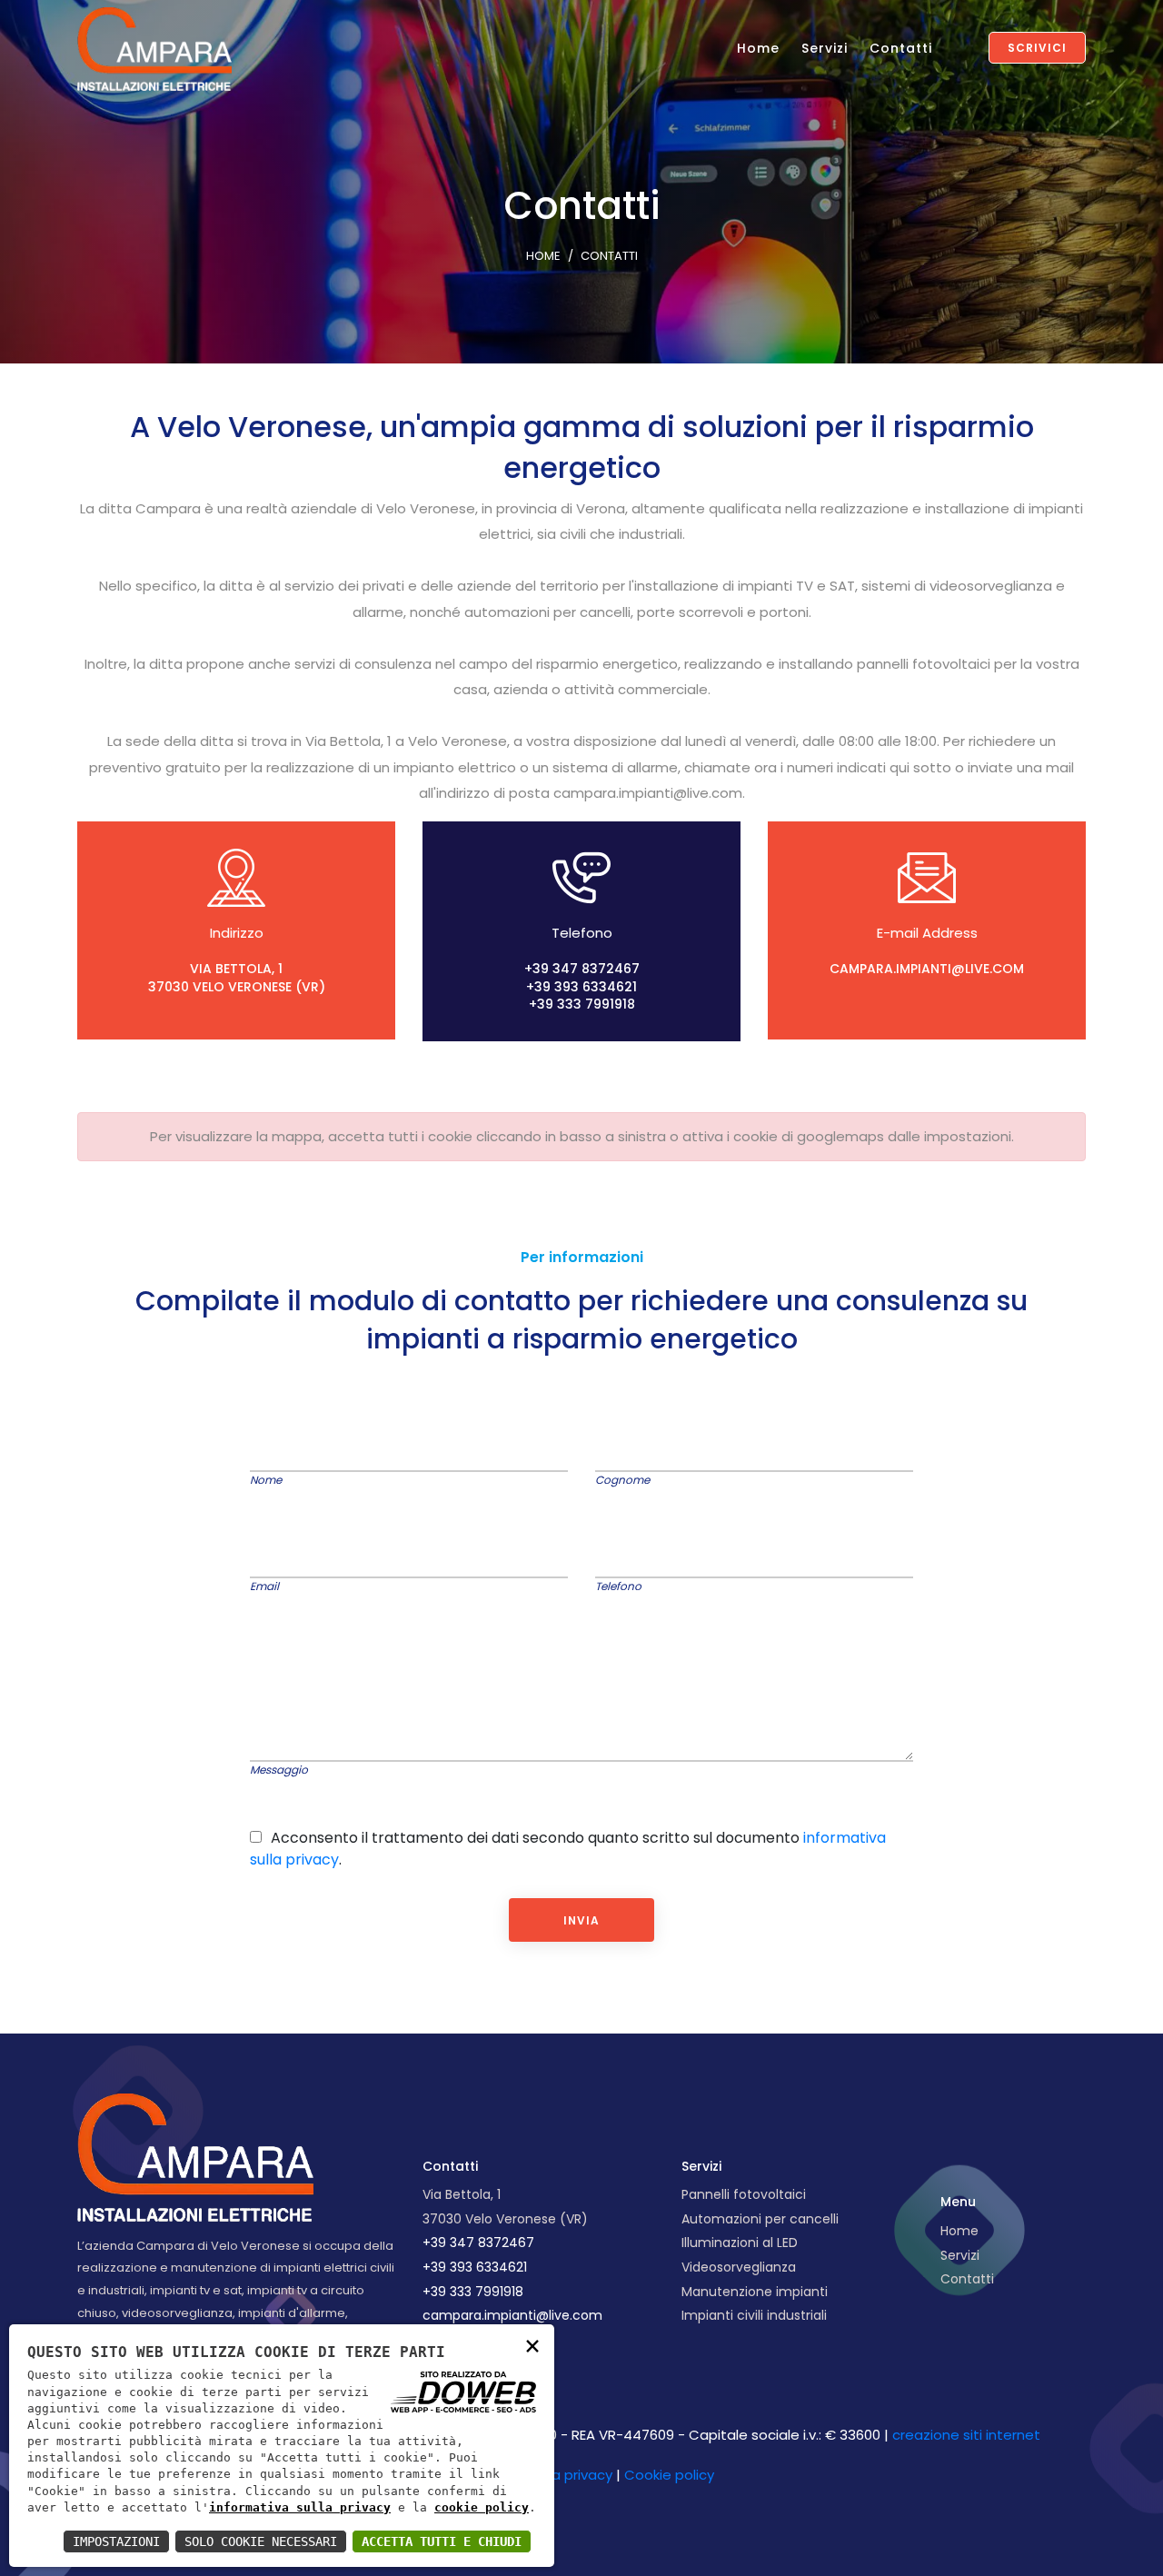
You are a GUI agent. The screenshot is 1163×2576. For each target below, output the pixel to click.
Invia (581, 1920)
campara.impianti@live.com (927, 969)
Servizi (825, 48)
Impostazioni (116, 2541)
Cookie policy (669, 2475)
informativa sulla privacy (300, 2507)
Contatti (901, 48)
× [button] (532, 2345)
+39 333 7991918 (582, 1004)
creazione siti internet (966, 2435)
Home (758, 48)
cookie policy (482, 2507)
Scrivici (1037, 48)
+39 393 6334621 (581, 987)
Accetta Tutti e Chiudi (442, 2541)
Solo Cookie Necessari (261, 2541)
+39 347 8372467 (582, 969)
